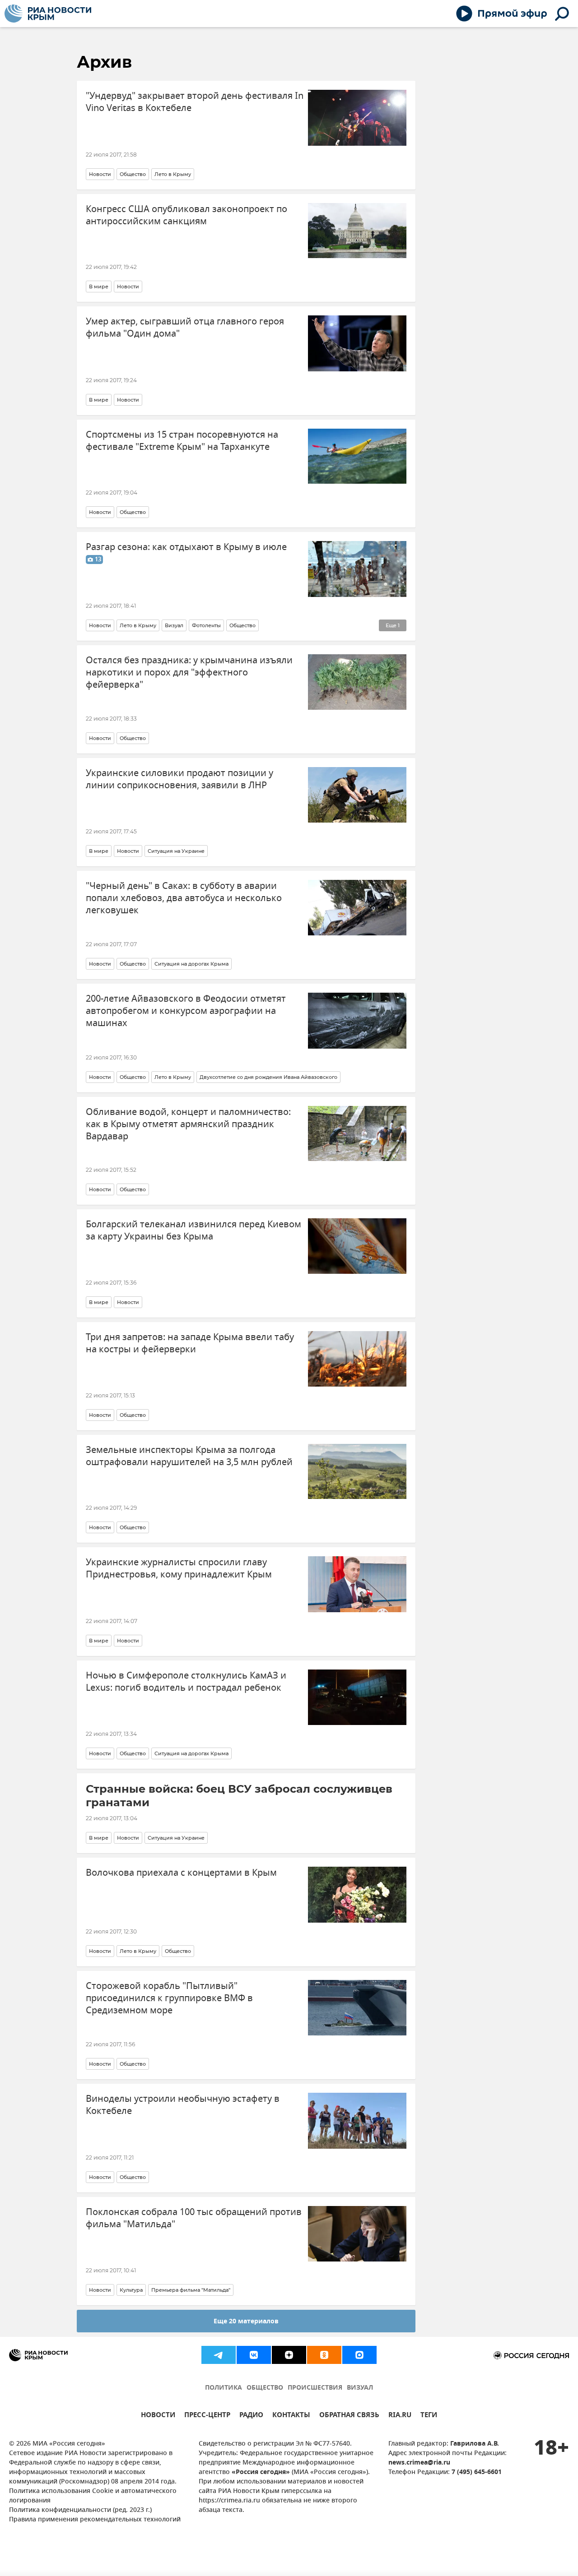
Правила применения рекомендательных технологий (95, 2520)
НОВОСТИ (158, 2416)
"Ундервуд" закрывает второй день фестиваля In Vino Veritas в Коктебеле (195, 102)
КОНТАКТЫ (291, 2416)
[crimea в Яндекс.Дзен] (289, 2355)
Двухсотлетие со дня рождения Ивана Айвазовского (268, 1077)
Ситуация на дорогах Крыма (191, 964)
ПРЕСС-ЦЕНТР (207, 2416)
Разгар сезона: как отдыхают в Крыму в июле (186, 553)
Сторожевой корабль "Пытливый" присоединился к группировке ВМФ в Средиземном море (169, 1998)
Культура (131, 2290)
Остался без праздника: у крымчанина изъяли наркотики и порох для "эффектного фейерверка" (189, 673)
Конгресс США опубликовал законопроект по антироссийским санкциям (186, 215)
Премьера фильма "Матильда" (191, 2290)
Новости (100, 174)
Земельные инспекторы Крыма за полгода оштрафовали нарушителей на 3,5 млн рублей (189, 1456)
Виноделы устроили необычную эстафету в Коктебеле (183, 2105)
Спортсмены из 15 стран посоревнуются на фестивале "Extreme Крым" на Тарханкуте (182, 441)
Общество (133, 174)
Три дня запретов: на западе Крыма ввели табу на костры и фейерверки (190, 1343)
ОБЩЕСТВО (265, 2388)
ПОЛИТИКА (224, 2388)
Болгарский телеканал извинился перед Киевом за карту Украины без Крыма (193, 1230)
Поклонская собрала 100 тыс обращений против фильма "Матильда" (194, 2218)
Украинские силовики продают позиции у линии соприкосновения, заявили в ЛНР (179, 779)
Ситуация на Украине (176, 851)
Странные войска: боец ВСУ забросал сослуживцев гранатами (239, 1796)
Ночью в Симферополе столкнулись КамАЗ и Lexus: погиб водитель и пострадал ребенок (186, 1682)
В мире (99, 287)
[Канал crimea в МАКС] (359, 2355)
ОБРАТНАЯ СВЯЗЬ (349, 2416)
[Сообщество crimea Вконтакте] (254, 2355)
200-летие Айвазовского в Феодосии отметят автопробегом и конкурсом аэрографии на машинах (186, 1011)
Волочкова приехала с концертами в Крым (181, 1873)
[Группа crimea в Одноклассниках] (324, 2355)
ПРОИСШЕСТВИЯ (315, 2388)
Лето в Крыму (173, 174)
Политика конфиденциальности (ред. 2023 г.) (80, 2510)
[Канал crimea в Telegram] (219, 2355)
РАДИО (251, 2416)
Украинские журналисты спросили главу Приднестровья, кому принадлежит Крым (179, 1568)
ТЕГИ (429, 2416)
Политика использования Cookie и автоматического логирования (93, 2496)
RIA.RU (400, 2416)
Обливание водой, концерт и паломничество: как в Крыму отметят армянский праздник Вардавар (188, 1124)
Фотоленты (206, 625)
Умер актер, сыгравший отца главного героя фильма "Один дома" (185, 328)
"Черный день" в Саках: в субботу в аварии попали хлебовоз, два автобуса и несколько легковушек (184, 898)
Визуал (174, 625)
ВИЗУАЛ (360, 2388)
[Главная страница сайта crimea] (48, 14)
